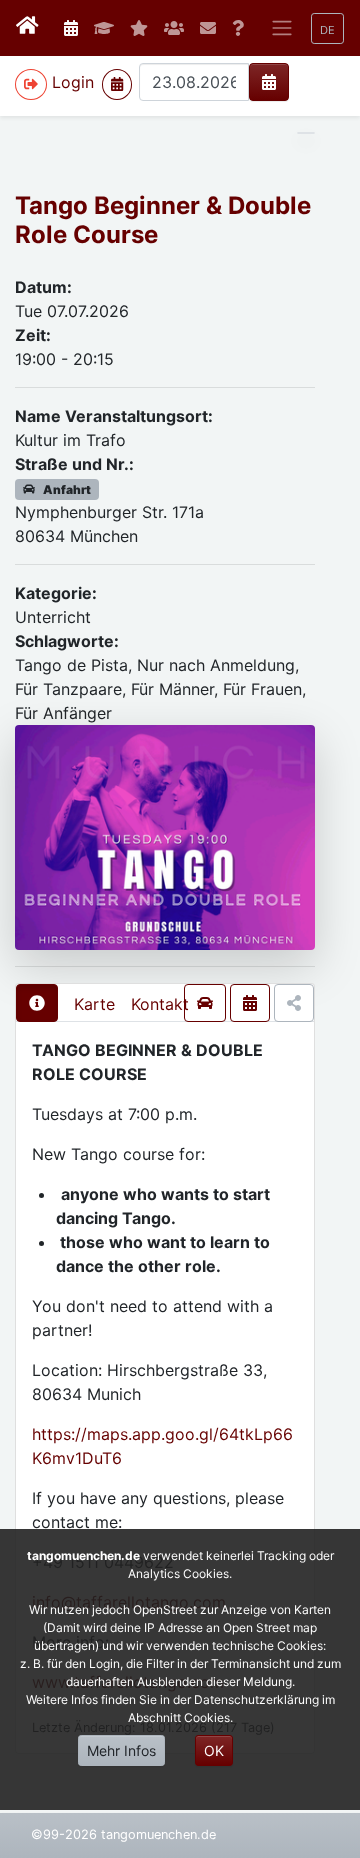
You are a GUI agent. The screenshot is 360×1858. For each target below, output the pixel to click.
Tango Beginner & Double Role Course (163, 220)
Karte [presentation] (94, 1004)
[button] (327, 28)
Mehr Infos (121, 1750)
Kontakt (160, 1004)
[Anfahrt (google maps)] (205, 1003)
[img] (269, 82)
